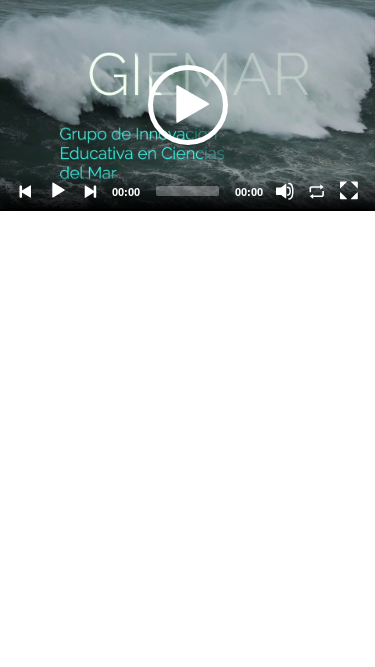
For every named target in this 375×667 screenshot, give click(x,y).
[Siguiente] (90, 191)
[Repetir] (317, 191)
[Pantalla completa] (349, 191)
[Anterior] (26, 191)
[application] (187, 105)
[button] (188, 105)
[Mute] (285, 191)
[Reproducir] (58, 191)
